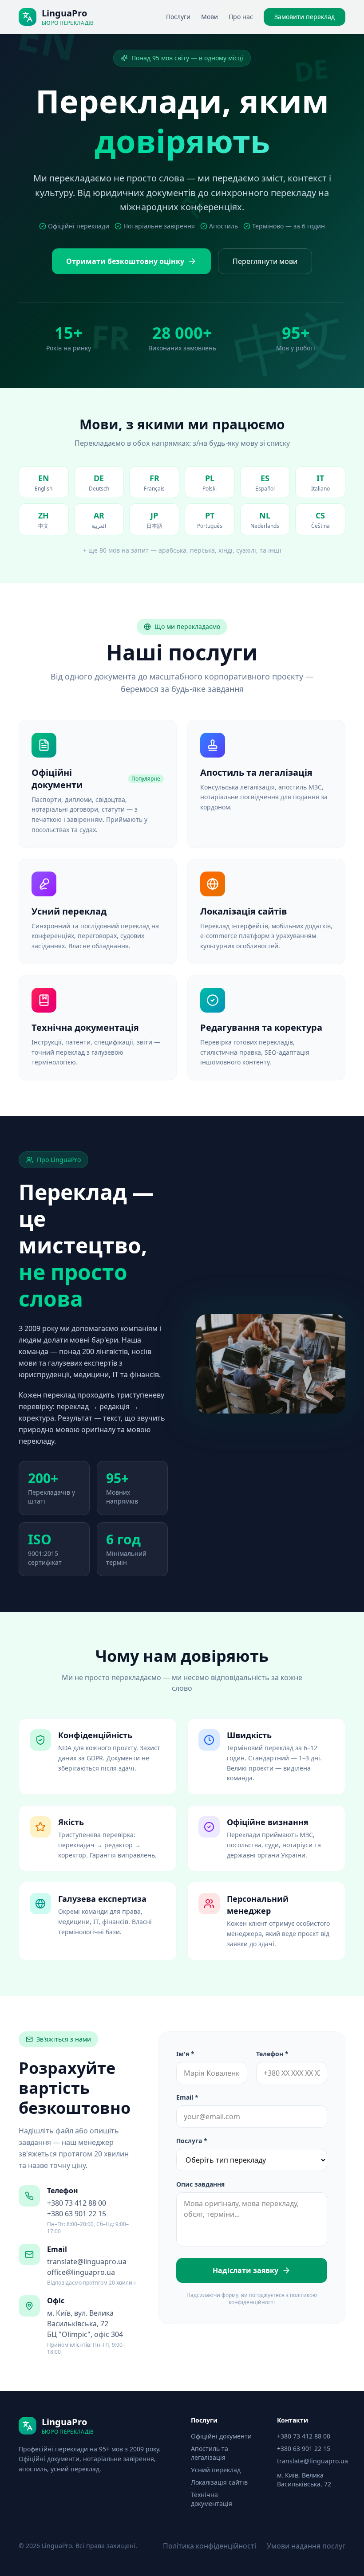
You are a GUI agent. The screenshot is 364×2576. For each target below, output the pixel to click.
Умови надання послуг (306, 2546)
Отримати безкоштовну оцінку (125, 261)
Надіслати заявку (245, 2270)
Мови (210, 17)
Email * (187, 2097)
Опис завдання (200, 2184)
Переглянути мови (265, 261)
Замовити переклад (305, 17)
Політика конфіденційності (210, 2546)
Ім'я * (185, 2054)
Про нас (241, 17)
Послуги (178, 17)
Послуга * (192, 2141)
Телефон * (272, 2054)
